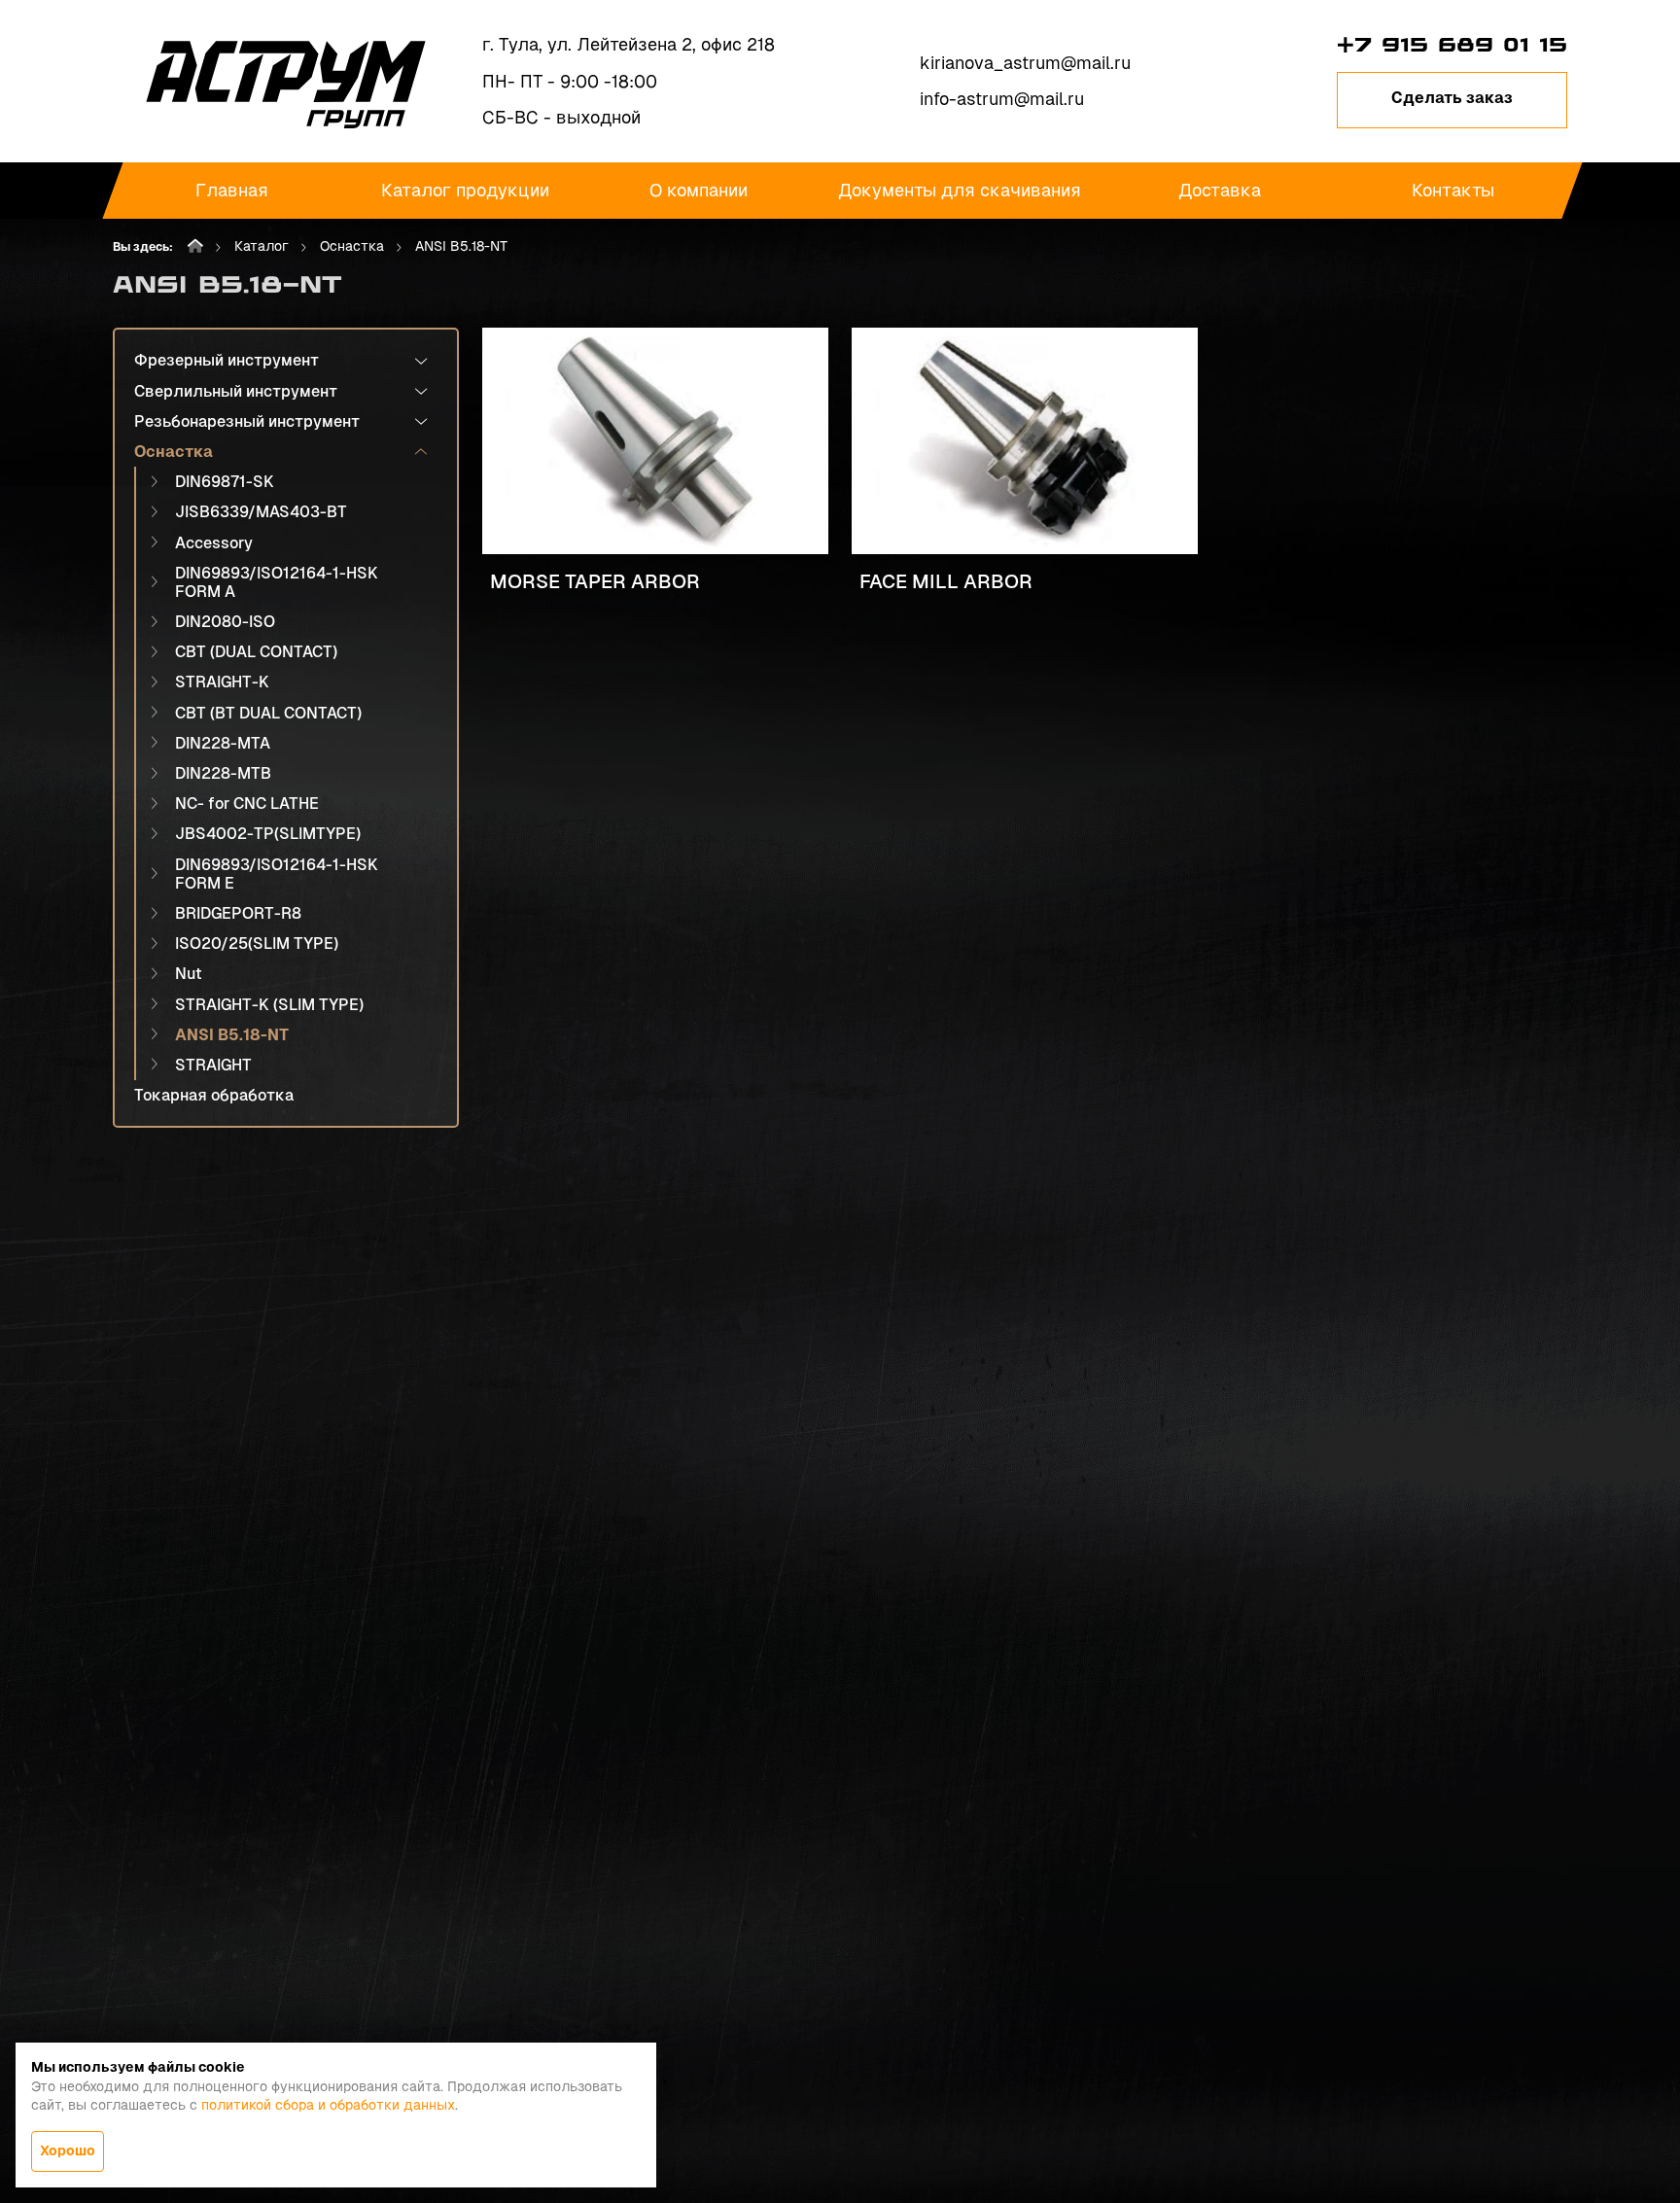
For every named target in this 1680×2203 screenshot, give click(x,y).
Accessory (214, 543)
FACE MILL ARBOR (946, 581)
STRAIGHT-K (222, 682)
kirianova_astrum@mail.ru (1025, 63)
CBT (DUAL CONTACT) (256, 652)
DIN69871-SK (225, 482)
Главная (232, 190)
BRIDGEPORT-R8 (238, 913)
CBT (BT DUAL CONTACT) (268, 713)
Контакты (1453, 190)
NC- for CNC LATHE (247, 804)
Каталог (262, 246)
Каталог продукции (465, 190)
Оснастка (352, 246)
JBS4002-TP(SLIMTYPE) (268, 834)
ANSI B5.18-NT (232, 1035)
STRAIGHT (213, 1065)
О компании (699, 190)
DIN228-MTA (223, 743)
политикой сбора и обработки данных (328, 2105)
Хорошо (68, 2151)
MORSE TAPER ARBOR (595, 581)
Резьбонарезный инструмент (247, 421)
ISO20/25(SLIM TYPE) (257, 944)
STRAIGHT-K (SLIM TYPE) (269, 1005)
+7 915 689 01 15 (1452, 45)
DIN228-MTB (223, 773)
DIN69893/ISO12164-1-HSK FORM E (277, 874)
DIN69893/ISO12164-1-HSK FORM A (277, 582)
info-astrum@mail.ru (1002, 99)
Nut (189, 974)
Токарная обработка (214, 1095)
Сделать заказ (1452, 98)
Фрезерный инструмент (227, 360)
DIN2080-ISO (225, 622)
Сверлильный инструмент (236, 391)
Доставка (1220, 190)
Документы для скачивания (960, 190)
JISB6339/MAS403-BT (261, 512)
